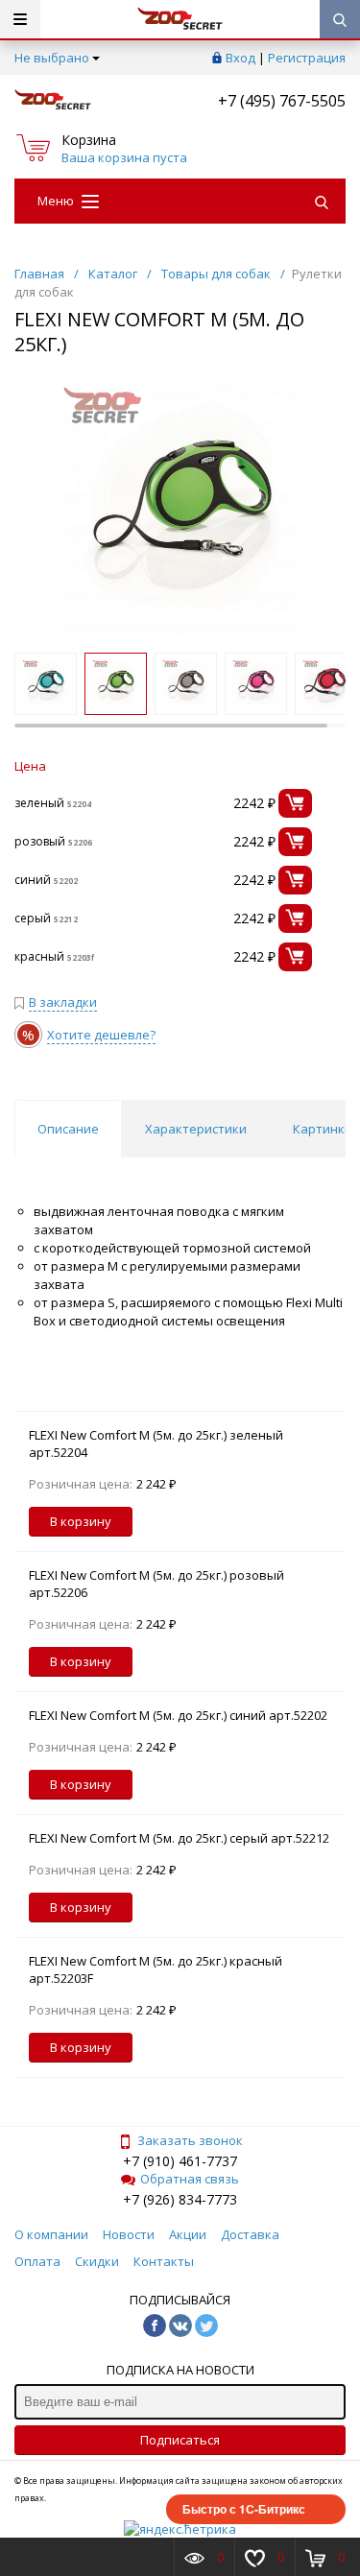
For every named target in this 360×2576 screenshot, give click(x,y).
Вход (240, 58)
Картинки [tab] (323, 1129)
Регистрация (307, 58)
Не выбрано (52, 58)
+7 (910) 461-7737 (180, 2161)
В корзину (81, 1521)
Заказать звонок (190, 2140)
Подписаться (180, 2440)
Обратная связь (190, 2179)
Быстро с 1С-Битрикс (244, 2509)
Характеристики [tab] (196, 1129)
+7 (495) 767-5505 (282, 101)
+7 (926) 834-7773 (180, 2199)
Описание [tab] (68, 1129)
